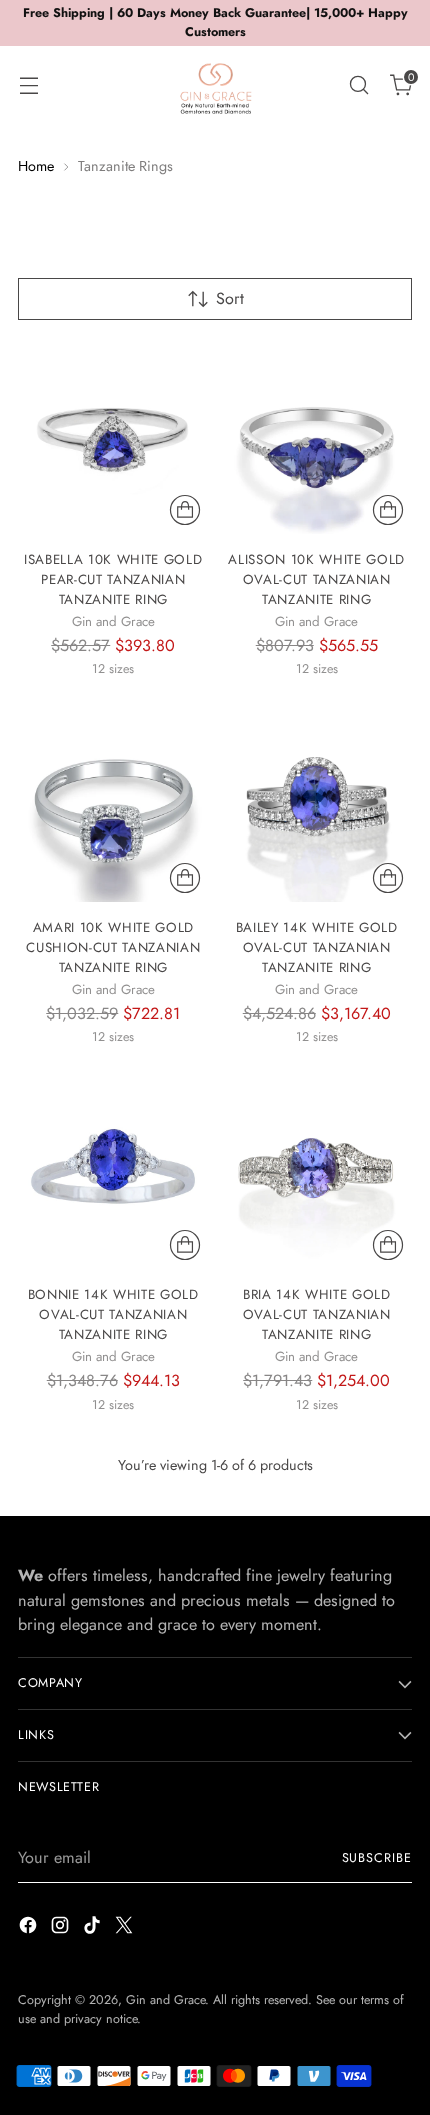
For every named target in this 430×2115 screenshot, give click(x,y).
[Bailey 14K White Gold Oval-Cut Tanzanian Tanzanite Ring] (317, 806)
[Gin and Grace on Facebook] (30, 1928)
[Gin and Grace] (215, 85)
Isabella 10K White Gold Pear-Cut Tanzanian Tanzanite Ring (113, 579)
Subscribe (377, 1858)
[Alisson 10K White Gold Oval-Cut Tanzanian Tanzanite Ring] (317, 439)
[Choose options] (185, 510)
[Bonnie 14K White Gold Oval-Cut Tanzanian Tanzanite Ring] (113, 1174)
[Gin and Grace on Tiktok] (94, 1928)
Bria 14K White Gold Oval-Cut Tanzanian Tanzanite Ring (317, 1314)
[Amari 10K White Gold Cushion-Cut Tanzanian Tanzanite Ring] (113, 806)
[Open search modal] (358, 84)
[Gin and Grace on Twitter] (126, 1928)
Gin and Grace (165, 2000)
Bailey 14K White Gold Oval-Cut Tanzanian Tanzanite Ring (317, 947)
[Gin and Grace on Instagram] (62, 1928)
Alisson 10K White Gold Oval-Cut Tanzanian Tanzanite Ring (316, 579)
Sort (230, 298)
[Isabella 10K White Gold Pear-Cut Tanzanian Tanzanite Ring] (113, 439)
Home (36, 166)
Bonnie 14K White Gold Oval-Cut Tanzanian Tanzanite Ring (113, 1314)
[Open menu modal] (28, 84)
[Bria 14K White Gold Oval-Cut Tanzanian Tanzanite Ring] (317, 1174)
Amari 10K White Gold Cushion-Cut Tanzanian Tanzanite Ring (113, 947)
